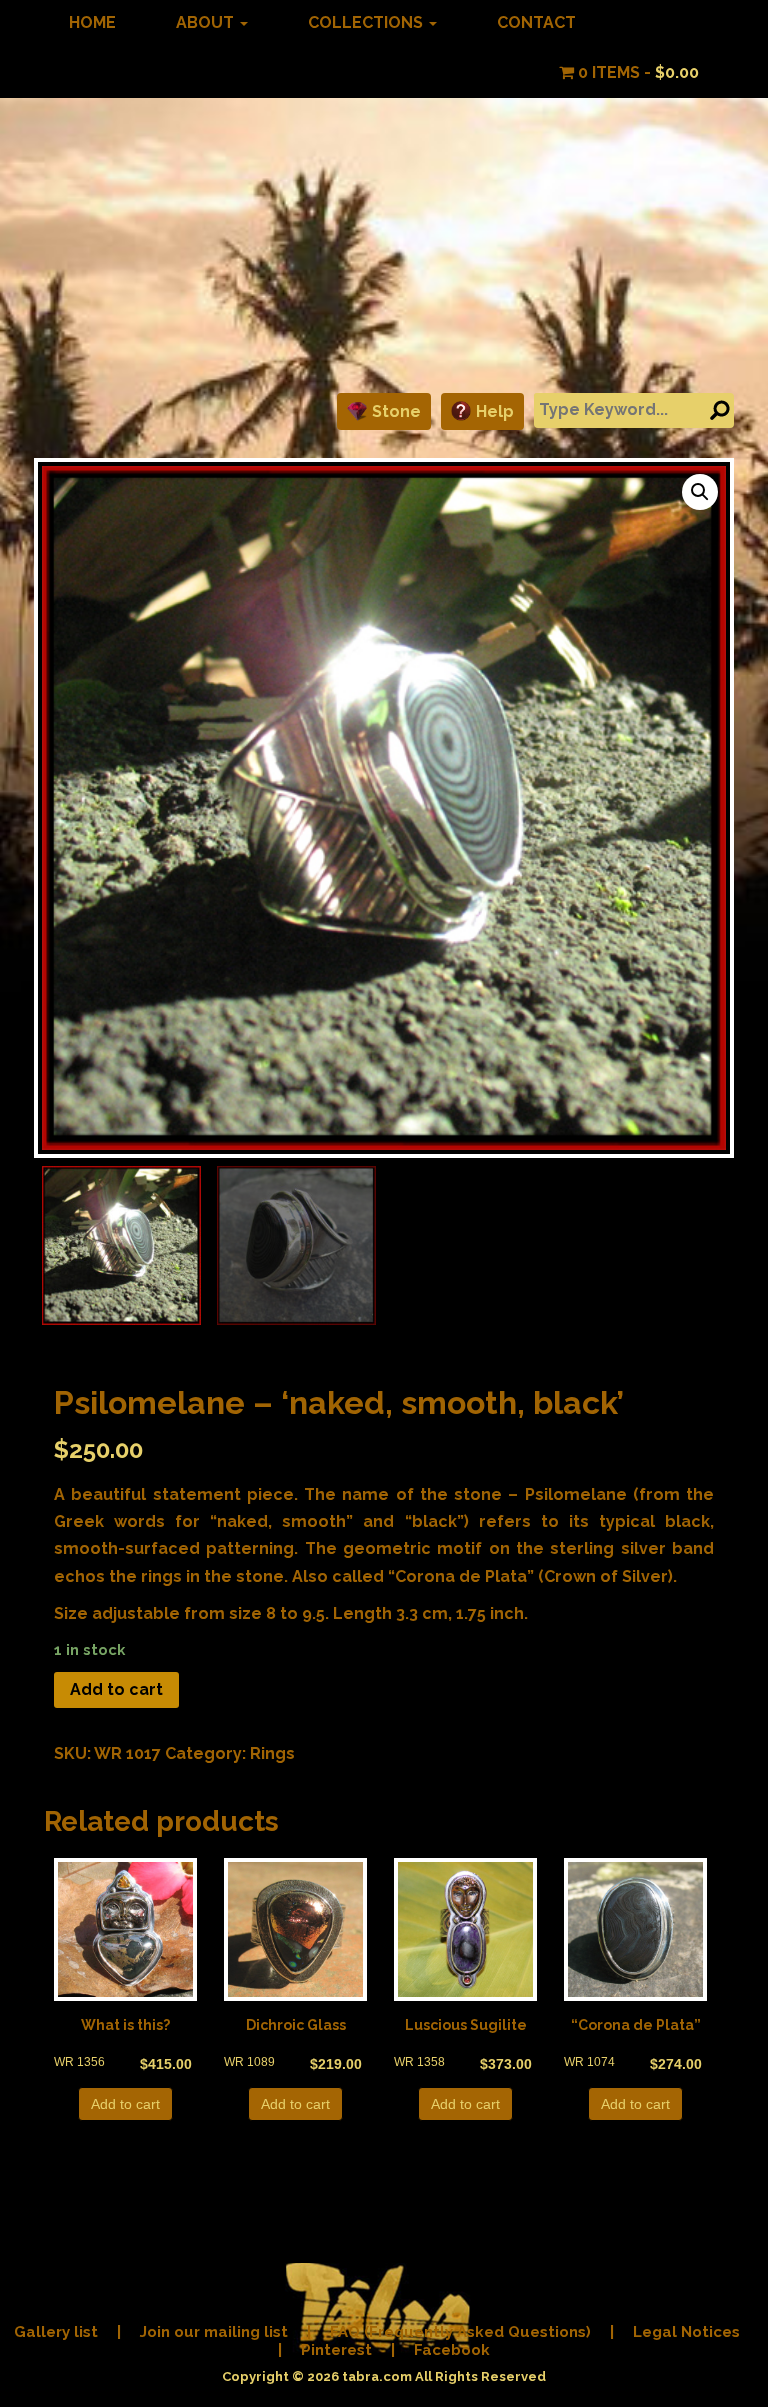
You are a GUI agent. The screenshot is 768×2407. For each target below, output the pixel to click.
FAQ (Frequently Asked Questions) (460, 2332)
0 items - (636, 72)
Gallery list (56, 2332)
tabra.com (377, 2376)
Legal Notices (686, 2332)
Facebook (452, 2350)
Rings (272, 1753)
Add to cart (116, 1689)
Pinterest (336, 2350)
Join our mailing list (214, 2332)
